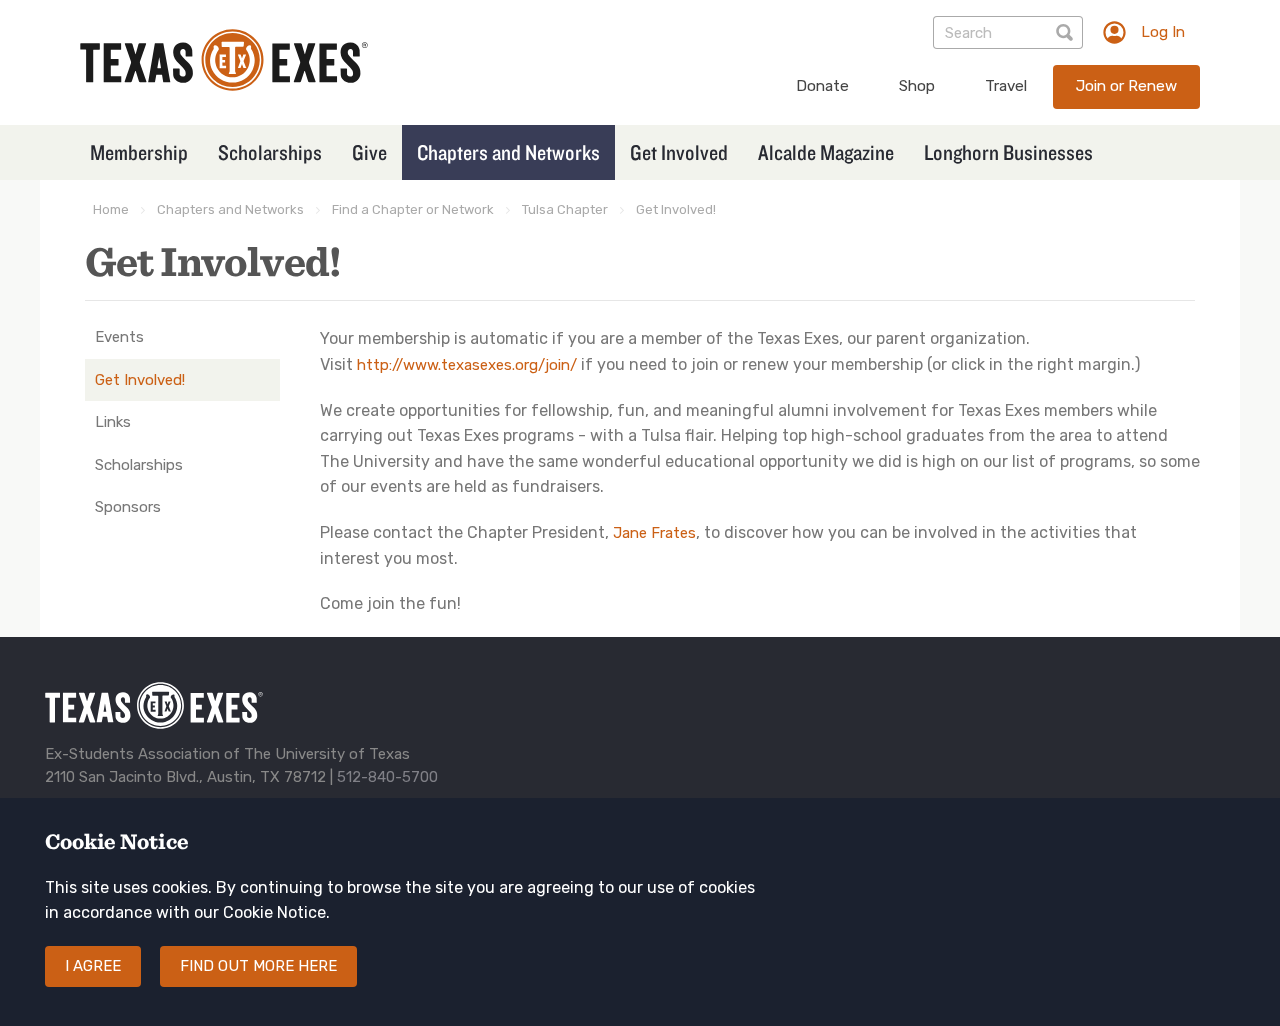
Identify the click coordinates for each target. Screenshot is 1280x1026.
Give (369, 152)
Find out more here (258, 966)
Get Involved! (676, 209)
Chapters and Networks (508, 152)
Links (113, 422)
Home (111, 209)
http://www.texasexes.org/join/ (467, 365)
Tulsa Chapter (565, 209)
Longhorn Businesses (1008, 152)
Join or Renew (1126, 86)
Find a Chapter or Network (413, 209)
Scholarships (270, 152)
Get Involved (679, 152)
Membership (139, 152)
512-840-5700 (387, 777)
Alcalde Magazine (826, 152)
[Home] (224, 85)
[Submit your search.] (1066, 32)
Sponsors (128, 507)
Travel (1006, 86)
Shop (917, 86)
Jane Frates (654, 533)
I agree (93, 966)
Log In (1163, 32)
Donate (822, 86)
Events (119, 337)
